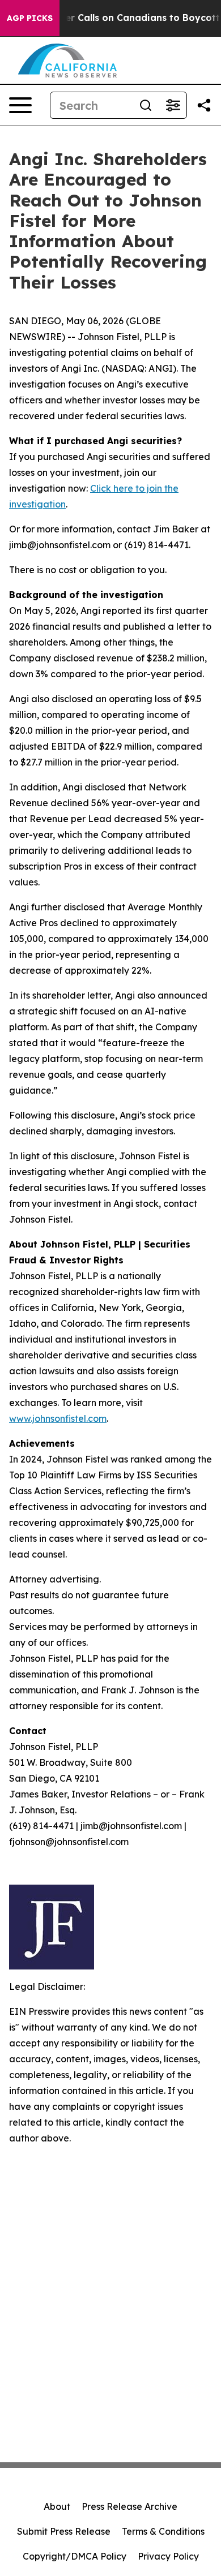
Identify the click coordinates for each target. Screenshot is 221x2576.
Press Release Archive (129, 2506)
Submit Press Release (64, 2531)
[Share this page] (204, 105)
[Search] (146, 105)
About (57, 2506)
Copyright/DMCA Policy (75, 2556)
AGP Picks (30, 18)
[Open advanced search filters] (173, 105)
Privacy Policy (168, 2556)
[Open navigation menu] (20, 105)
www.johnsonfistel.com (58, 1418)
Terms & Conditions (163, 2531)
